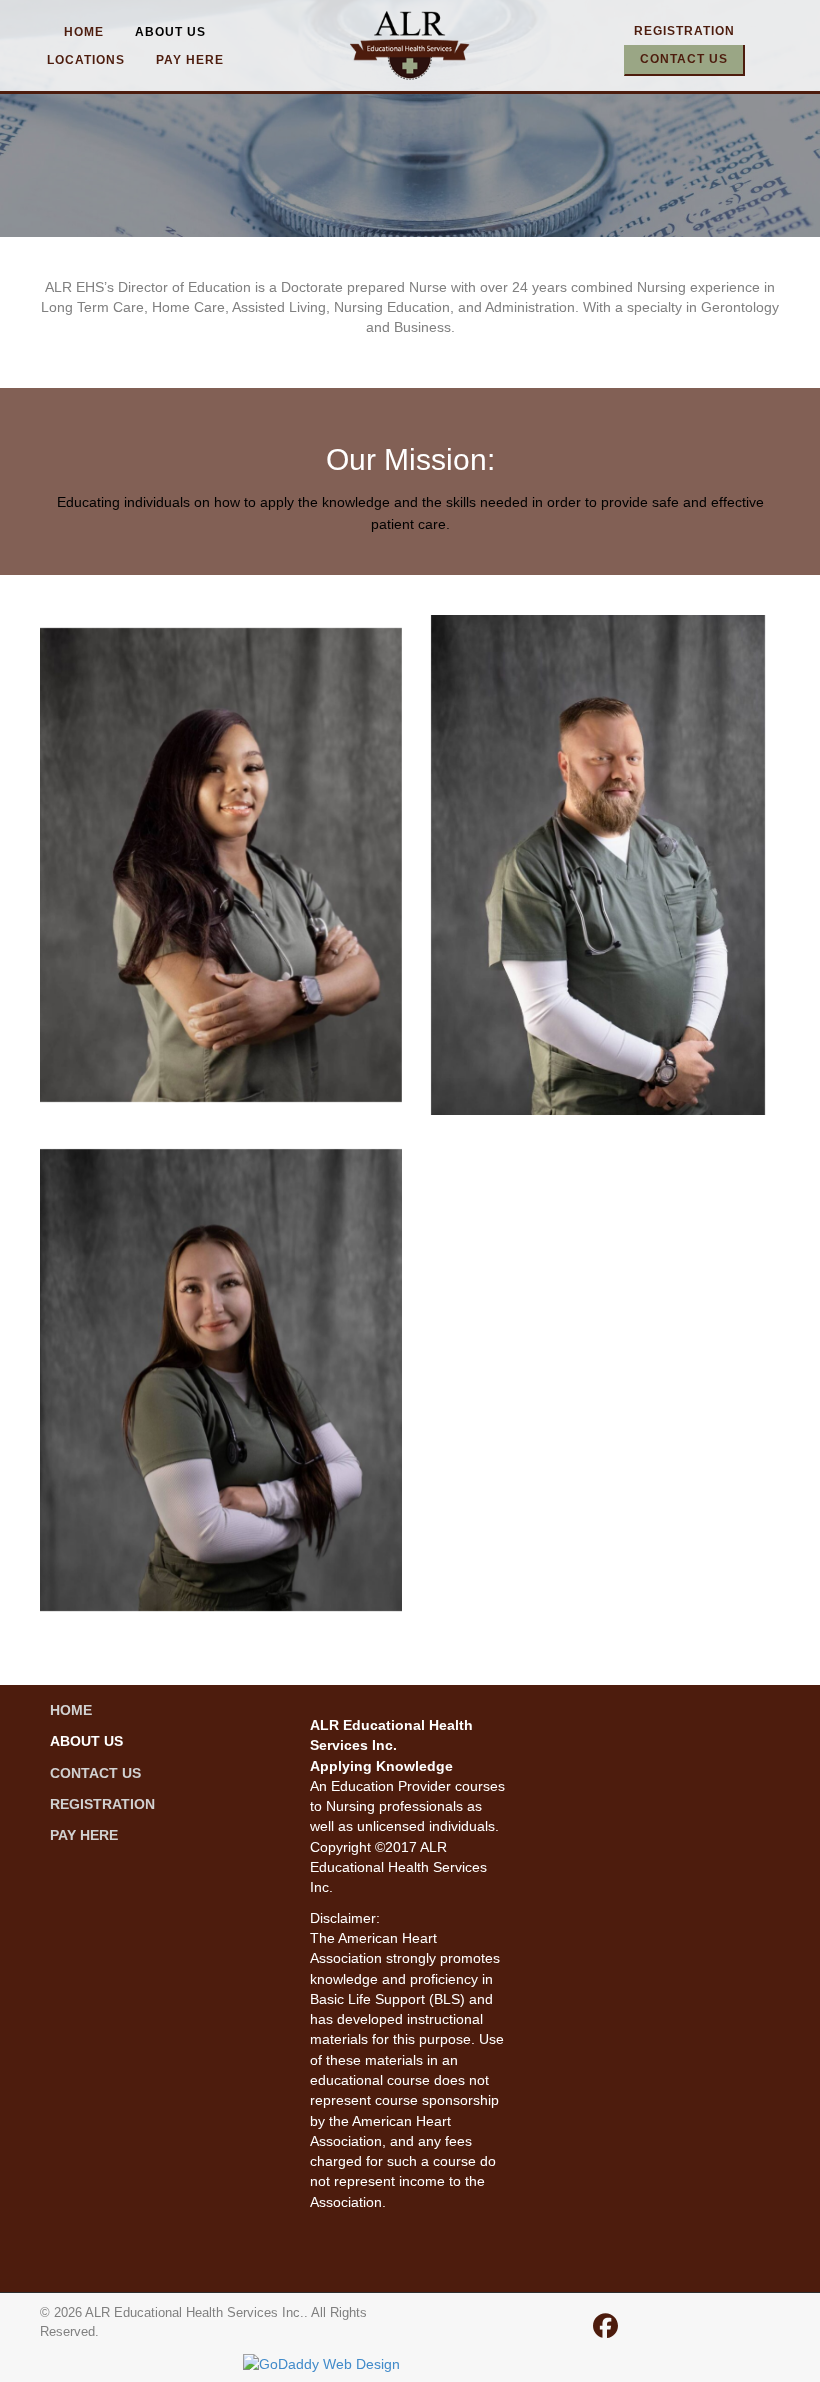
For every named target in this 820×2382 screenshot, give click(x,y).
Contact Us (684, 59)
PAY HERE (190, 60)
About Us (170, 32)
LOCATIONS (86, 60)
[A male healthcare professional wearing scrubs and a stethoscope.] (598, 865)
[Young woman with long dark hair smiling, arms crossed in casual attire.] (221, 1380)
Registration (684, 31)
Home (84, 32)
